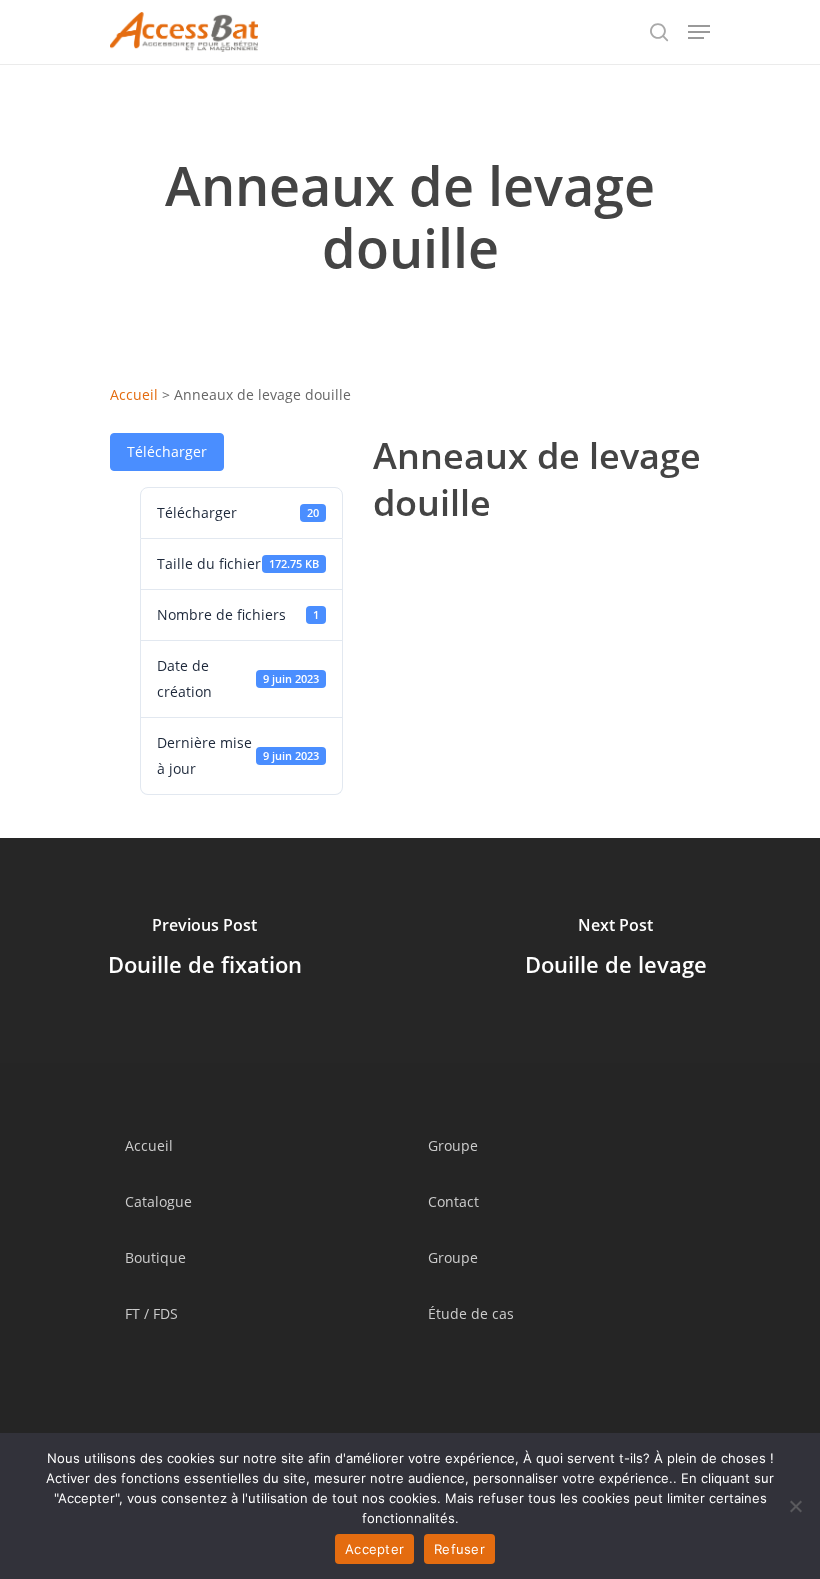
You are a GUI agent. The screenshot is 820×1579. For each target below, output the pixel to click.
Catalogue (158, 1201)
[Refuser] (795, 1506)
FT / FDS (151, 1313)
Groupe (453, 1145)
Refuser (459, 1549)
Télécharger (167, 451)
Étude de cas (471, 1313)
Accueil (134, 394)
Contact (453, 1201)
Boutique (155, 1257)
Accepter (374, 1549)
